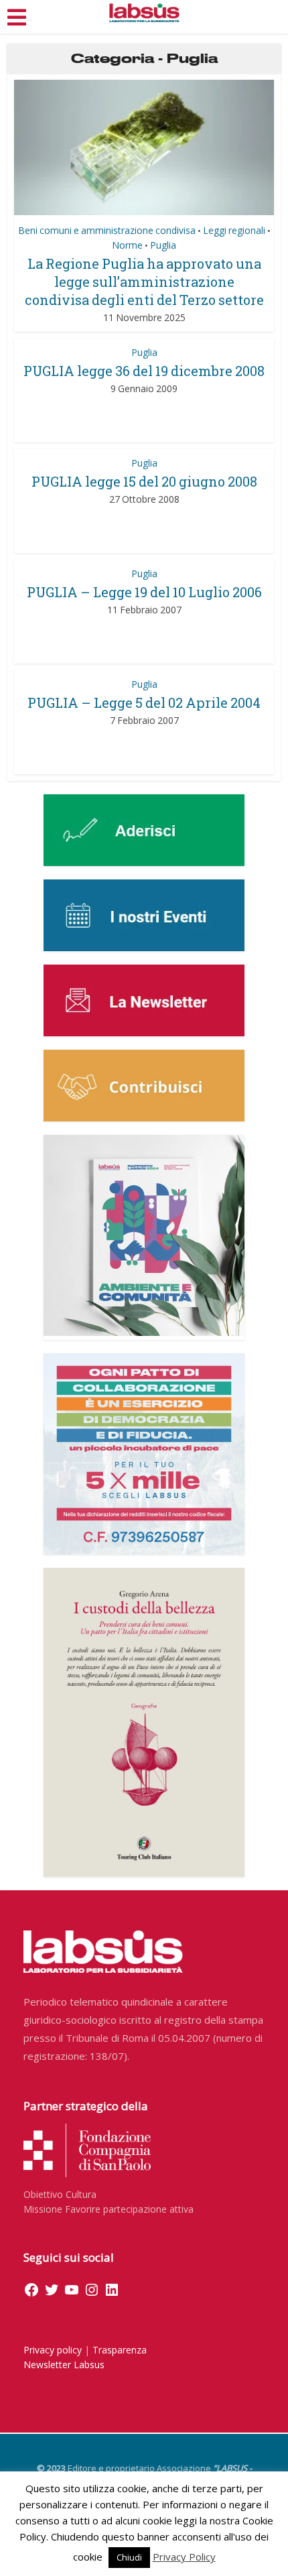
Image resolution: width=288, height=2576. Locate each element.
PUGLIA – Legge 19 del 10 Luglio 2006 (144, 592)
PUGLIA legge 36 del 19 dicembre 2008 (144, 371)
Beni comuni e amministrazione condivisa (107, 230)
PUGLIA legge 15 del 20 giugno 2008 (144, 481)
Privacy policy (53, 2350)
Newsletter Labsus (64, 2365)
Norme (127, 245)
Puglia (163, 245)
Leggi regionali (234, 230)
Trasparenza (120, 2350)
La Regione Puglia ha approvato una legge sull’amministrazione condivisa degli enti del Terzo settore (144, 282)
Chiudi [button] (129, 2557)
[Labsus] (144, 13)
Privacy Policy (184, 2557)
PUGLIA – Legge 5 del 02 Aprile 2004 (144, 702)
